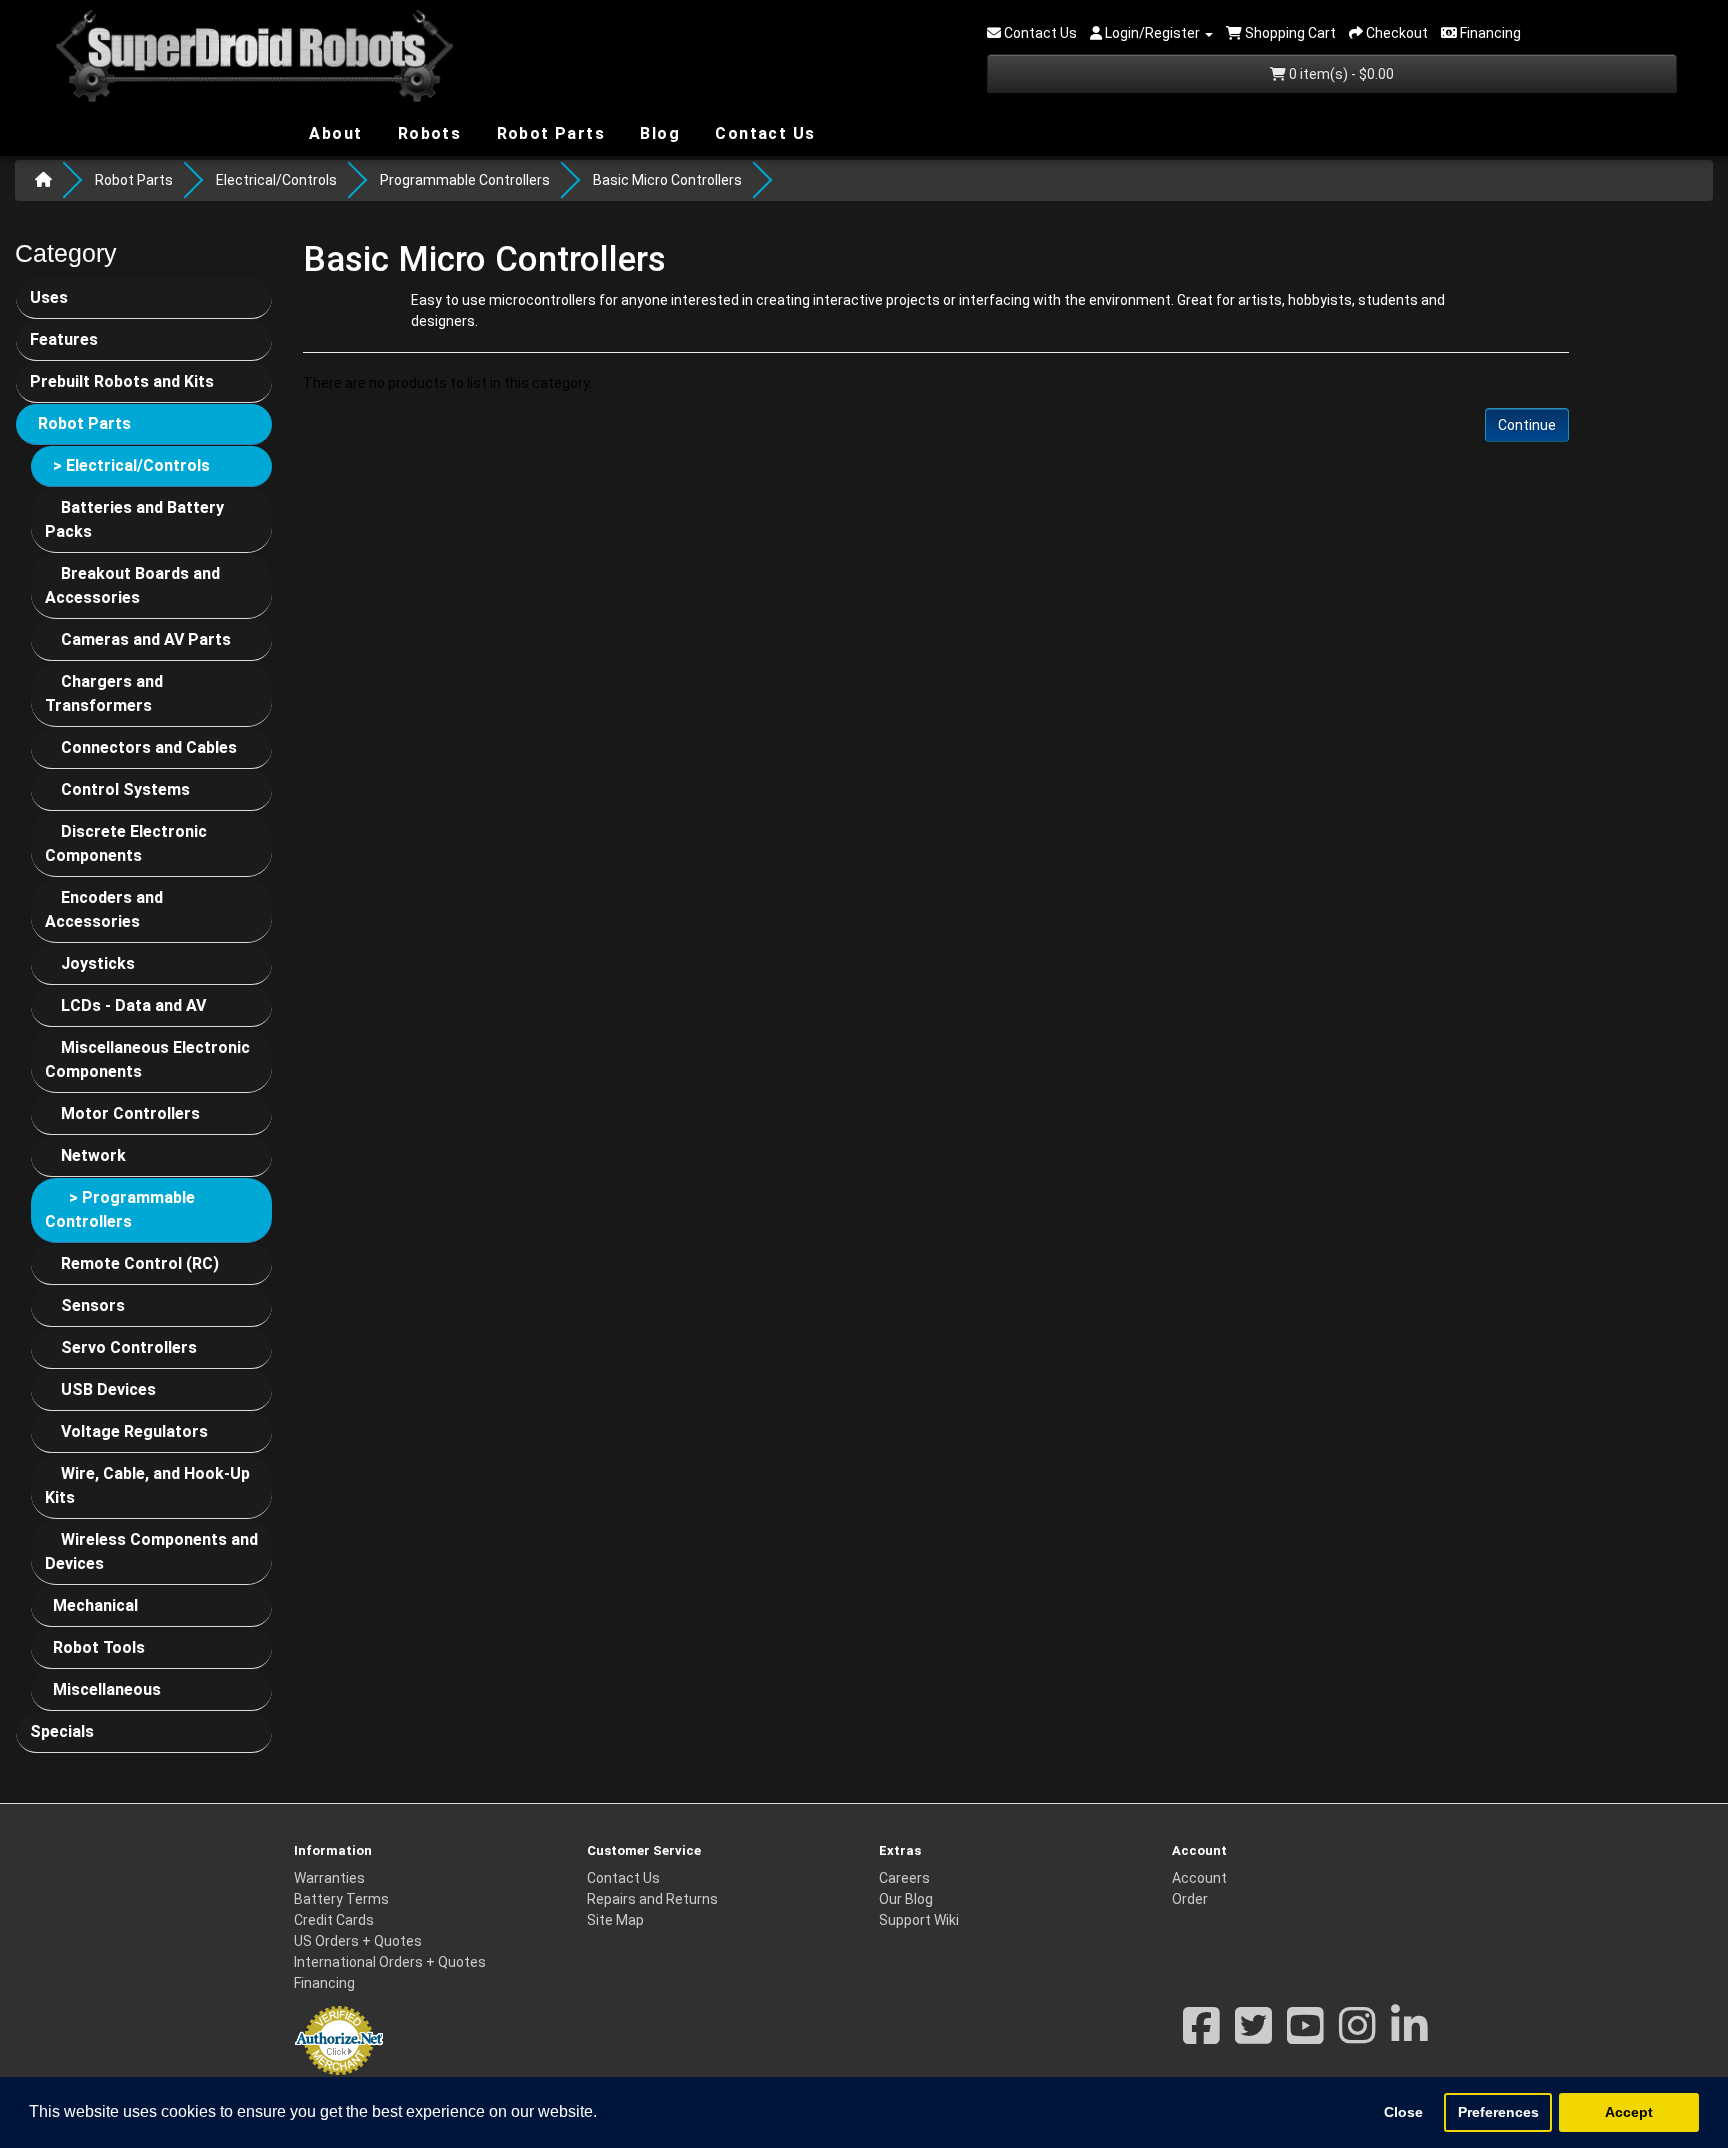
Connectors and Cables (149, 747)
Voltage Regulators (134, 1431)
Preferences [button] (1498, 2112)
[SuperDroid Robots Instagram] (1357, 2036)
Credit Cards (334, 1920)
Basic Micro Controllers (667, 180)
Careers (904, 1878)
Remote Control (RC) (140, 1263)
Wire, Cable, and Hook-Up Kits (147, 1485)
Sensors (93, 1305)
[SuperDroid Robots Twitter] (1253, 2036)
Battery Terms (341, 1899)
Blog (657, 132)
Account (1199, 1878)
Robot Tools (99, 1647)
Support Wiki (919, 1920)
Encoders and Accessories (104, 909)
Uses (49, 297)
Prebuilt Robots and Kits (122, 381)
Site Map (615, 1920)
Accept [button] (1629, 2112)
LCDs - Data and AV (133, 1005)
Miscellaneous (107, 1689)
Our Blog (906, 1899)
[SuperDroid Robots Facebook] (1201, 2036)
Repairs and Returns (652, 1899)
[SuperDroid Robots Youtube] (1305, 2036)
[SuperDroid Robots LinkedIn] (1409, 2036)
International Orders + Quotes (390, 1962)
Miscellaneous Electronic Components (147, 1059)
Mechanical (95, 1605)
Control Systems (125, 789)
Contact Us (762, 133)
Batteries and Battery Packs (134, 519)
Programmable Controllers (465, 180)
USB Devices (108, 1389)
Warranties (329, 1878)
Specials (62, 1731)
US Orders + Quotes (358, 1941)
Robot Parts (548, 132)
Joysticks (98, 963)
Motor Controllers (130, 1113)
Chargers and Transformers (104, 693)
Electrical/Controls (276, 180)
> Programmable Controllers (120, 1209)
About (333, 132)
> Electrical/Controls (131, 465)
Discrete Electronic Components (126, 843)
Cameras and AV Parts (146, 639)
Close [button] (1403, 2112)
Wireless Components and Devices (151, 1551)
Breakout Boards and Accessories (132, 585)
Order (1190, 1899)
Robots (426, 133)
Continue (1527, 425)
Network (93, 1155)
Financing (324, 1983)
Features (64, 339)
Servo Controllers (129, 1347)
